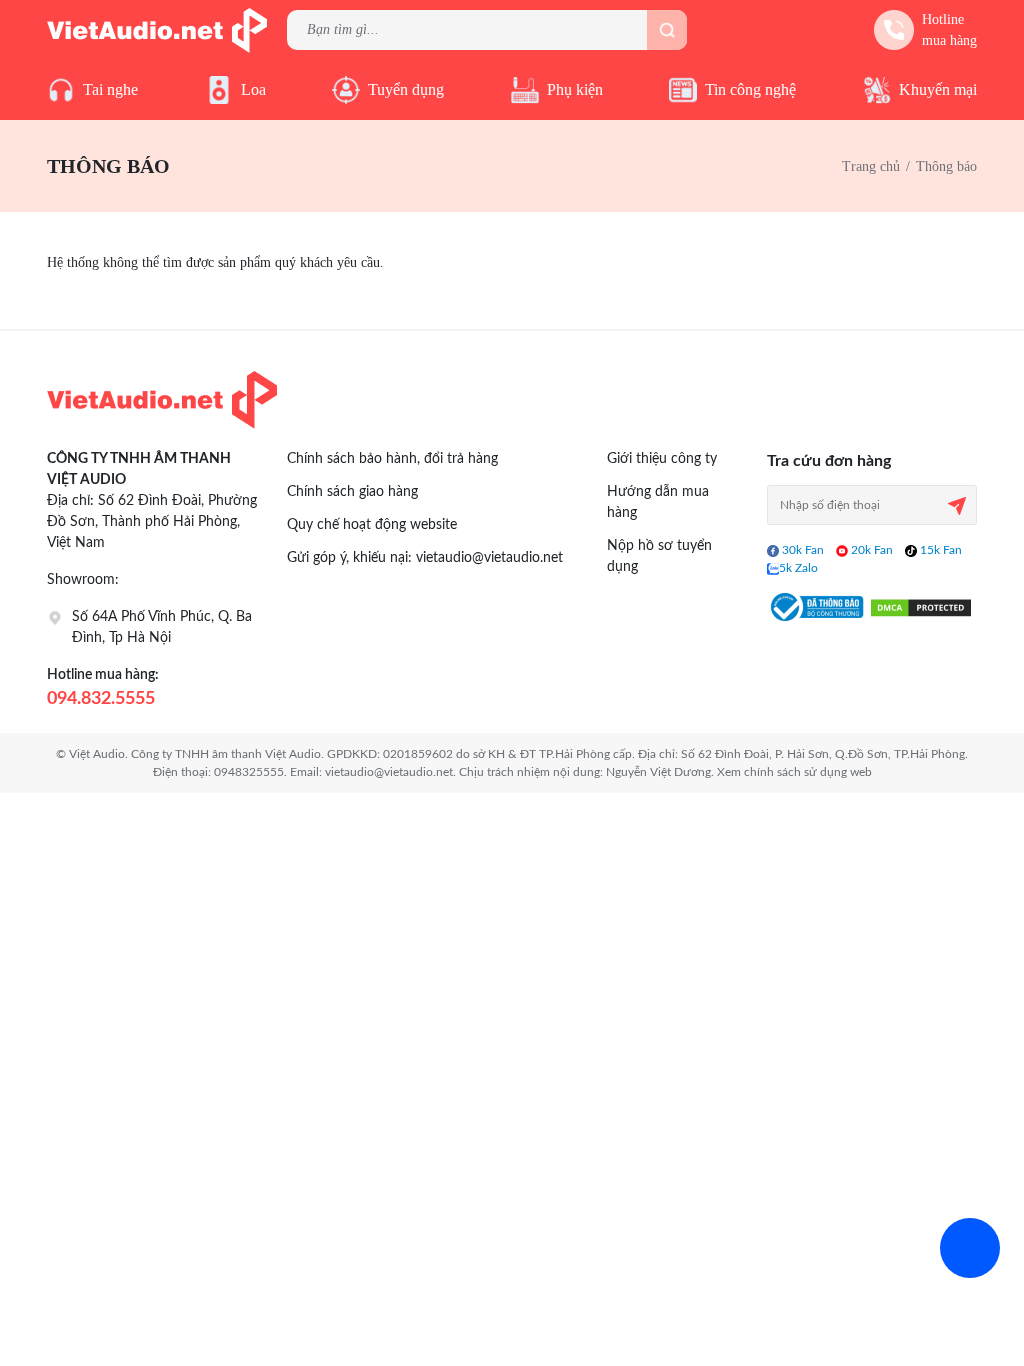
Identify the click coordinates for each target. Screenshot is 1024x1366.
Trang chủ (871, 166)
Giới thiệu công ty (662, 459)
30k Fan (801, 550)
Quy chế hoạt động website (372, 525)
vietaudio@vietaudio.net (489, 558)
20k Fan (870, 550)
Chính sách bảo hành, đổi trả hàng (392, 459)
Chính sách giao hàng (352, 492)
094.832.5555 (101, 699)
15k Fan (939, 550)
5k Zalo (798, 568)
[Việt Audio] (157, 28)
